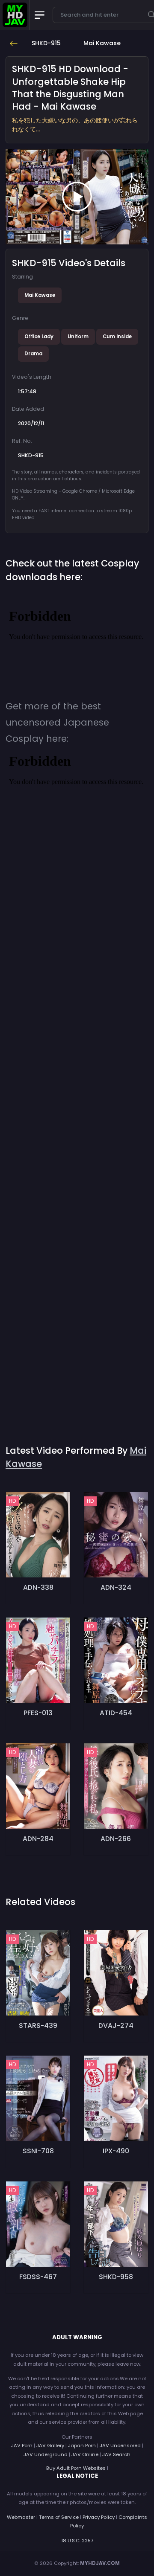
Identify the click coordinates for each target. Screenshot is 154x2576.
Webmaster (21, 2517)
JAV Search (116, 2454)
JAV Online (85, 2454)
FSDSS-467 (38, 2277)
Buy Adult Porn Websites (76, 2468)
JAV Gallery (50, 2445)
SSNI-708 (38, 2151)
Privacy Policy (99, 2517)
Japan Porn (82, 2445)
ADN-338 (38, 1587)
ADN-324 (116, 1587)
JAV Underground (46, 2454)
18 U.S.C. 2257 (77, 2541)
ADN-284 (38, 1839)
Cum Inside (117, 337)
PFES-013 (38, 1713)
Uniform (78, 337)
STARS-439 (38, 2026)
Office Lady (39, 337)
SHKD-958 (116, 2277)
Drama (33, 354)
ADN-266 (116, 1839)
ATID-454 (116, 1713)
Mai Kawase (40, 295)
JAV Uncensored (120, 2445)
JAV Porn (22, 2445)
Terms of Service (59, 2517)
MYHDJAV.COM (100, 2563)
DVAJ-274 (116, 2026)
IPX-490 (116, 2151)
